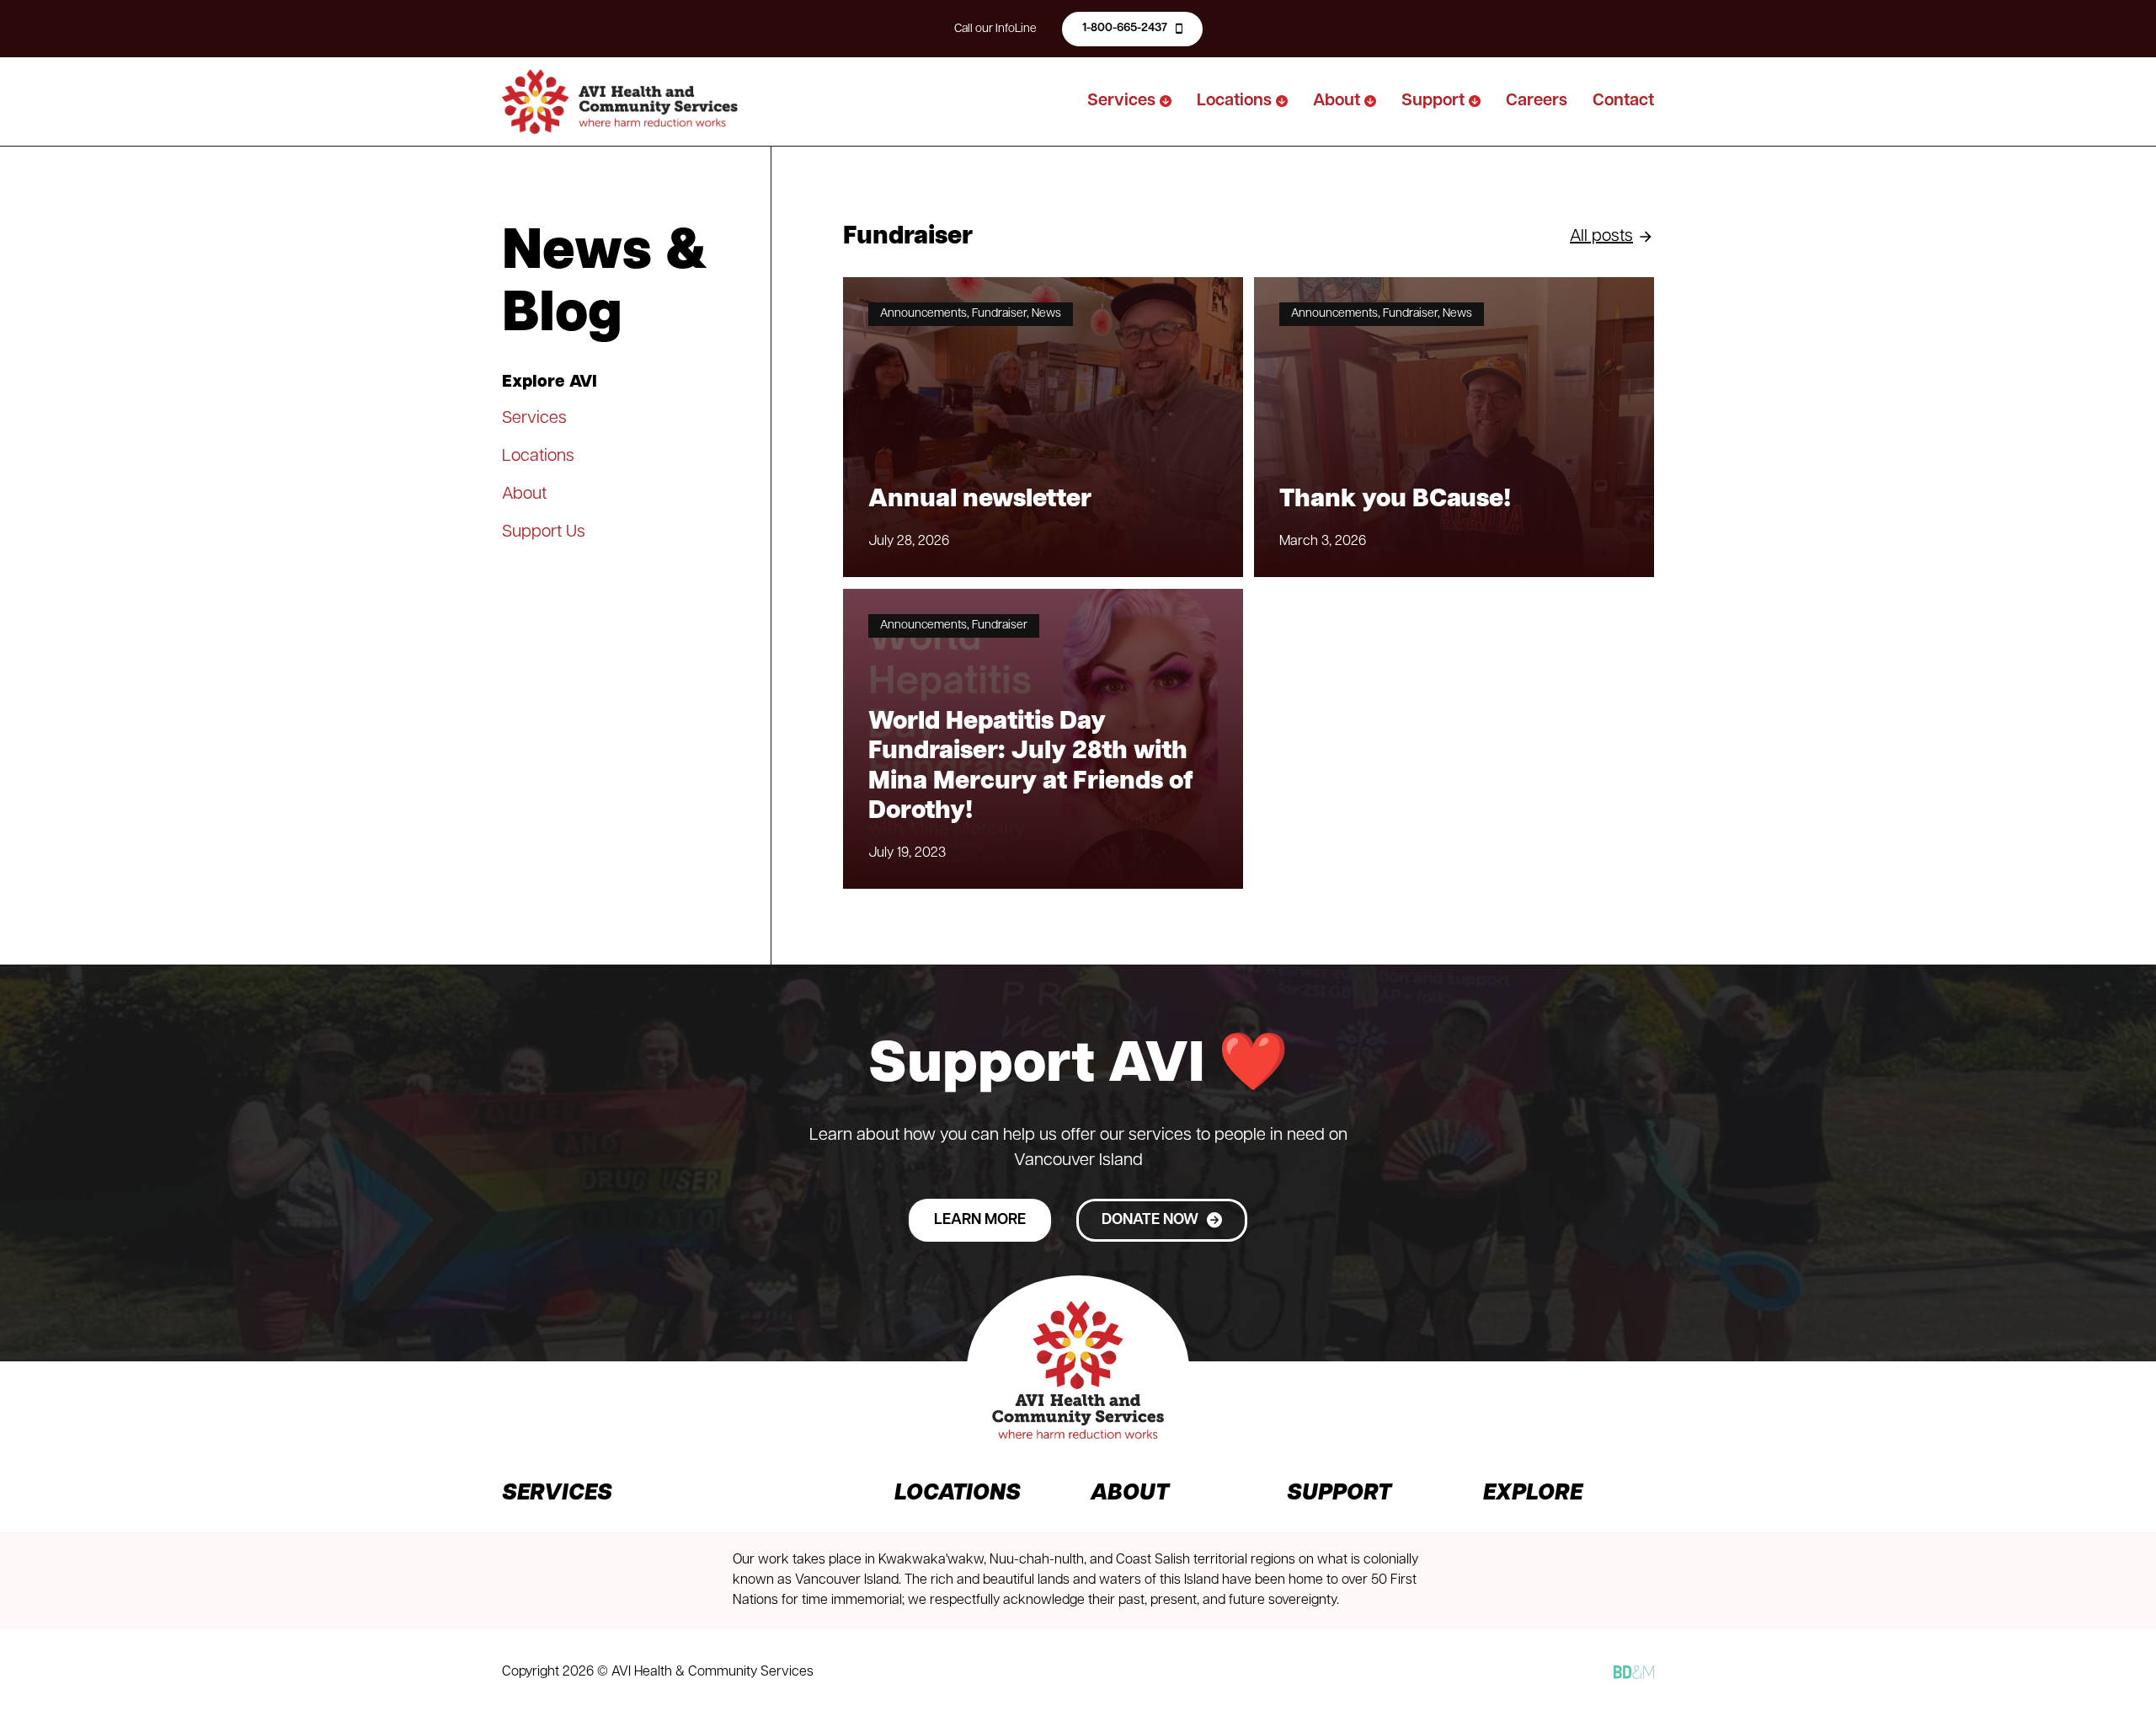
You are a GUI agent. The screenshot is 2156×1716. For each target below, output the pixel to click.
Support (1433, 101)
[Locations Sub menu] (1282, 101)
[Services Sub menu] (1166, 101)
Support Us (544, 532)
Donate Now (1150, 1221)
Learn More (980, 1221)
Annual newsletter (980, 500)
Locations (1234, 101)
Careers (1537, 101)
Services (1121, 101)
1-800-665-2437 (1125, 28)
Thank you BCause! (1395, 500)
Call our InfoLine (995, 29)
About (1337, 101)
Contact (1623, 101)
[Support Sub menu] (1475, 101)
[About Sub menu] (1370, 101)
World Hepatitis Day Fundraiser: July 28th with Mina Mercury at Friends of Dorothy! (1031, 767)
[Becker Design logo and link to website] (1634, 1672)
